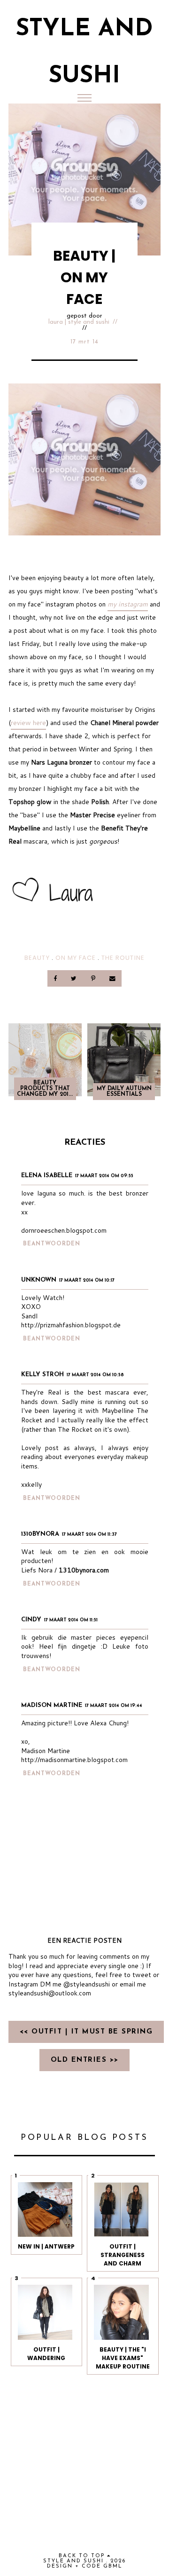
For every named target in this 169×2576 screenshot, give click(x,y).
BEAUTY (37, 958)
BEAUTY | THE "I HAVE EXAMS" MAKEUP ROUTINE (123, 2358)
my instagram (128, 604)
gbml (113, 2566)
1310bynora (40, 1534)
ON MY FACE (76, 958)
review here (28, 723)
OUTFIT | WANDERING (46, 2354)
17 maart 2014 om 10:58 (95, 1375)
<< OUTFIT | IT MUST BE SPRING (86, 2032)
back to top (83, 2556)
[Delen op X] (75, 978)
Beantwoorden (52, 1244)
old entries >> (85, 2060)
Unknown (39, 1280)
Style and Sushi (73, 2561)
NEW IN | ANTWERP (46, 2246)
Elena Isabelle (47, 1176)
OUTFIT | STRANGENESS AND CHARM (123, 2255)
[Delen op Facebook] (56, 978)
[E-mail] (112, 978)
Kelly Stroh (42, 1375)
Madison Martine (52, 1705)
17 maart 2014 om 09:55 (104, 1176)
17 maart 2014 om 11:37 (89, 1535)
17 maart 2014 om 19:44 (114, 1706)
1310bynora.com (84, 1570)
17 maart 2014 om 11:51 (71, 1620)
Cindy (31, 1620)
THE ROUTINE (123, 958)
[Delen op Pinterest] (94, 978)
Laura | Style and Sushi (79, 322)
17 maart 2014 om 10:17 (87, 1280)
